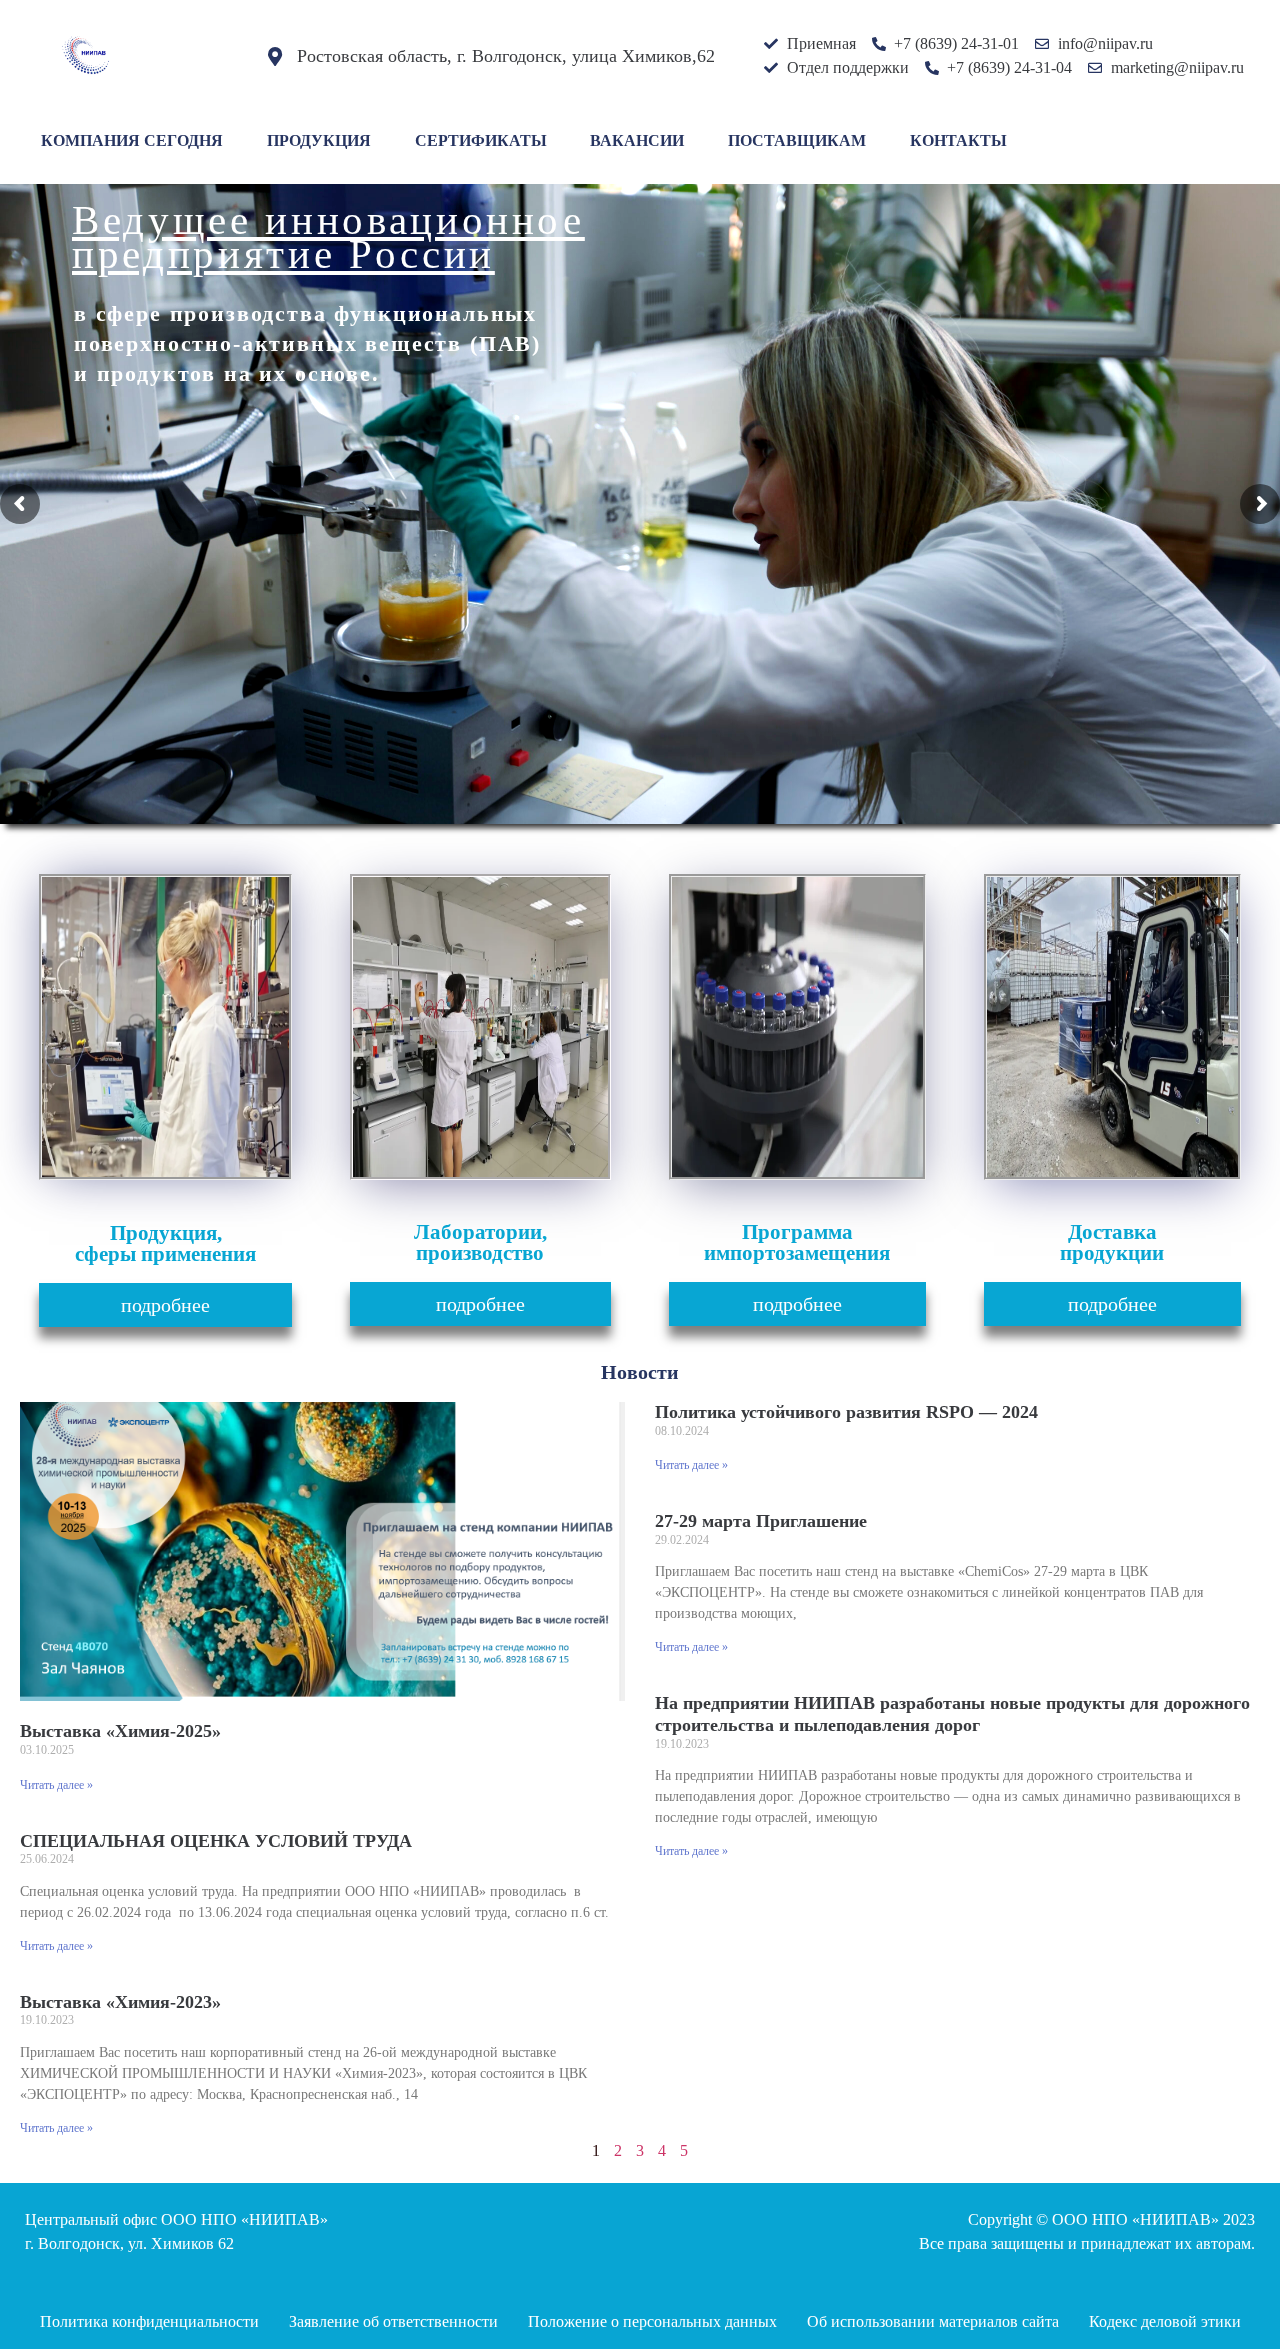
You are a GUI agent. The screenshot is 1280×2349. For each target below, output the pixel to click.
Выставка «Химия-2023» (120, 2002)
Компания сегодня (132, 140)
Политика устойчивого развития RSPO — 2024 (846, 1412)
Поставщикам (797, 140)
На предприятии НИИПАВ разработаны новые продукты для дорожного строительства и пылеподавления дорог (952, 1714)
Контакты (958, 140)
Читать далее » (56, 1785)
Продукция (319, 140)
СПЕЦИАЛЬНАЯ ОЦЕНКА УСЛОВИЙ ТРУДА (216, 1841)
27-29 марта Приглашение (761, 1521)
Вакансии (637, 140)
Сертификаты (481, 140)
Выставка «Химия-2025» (120, 1731)
